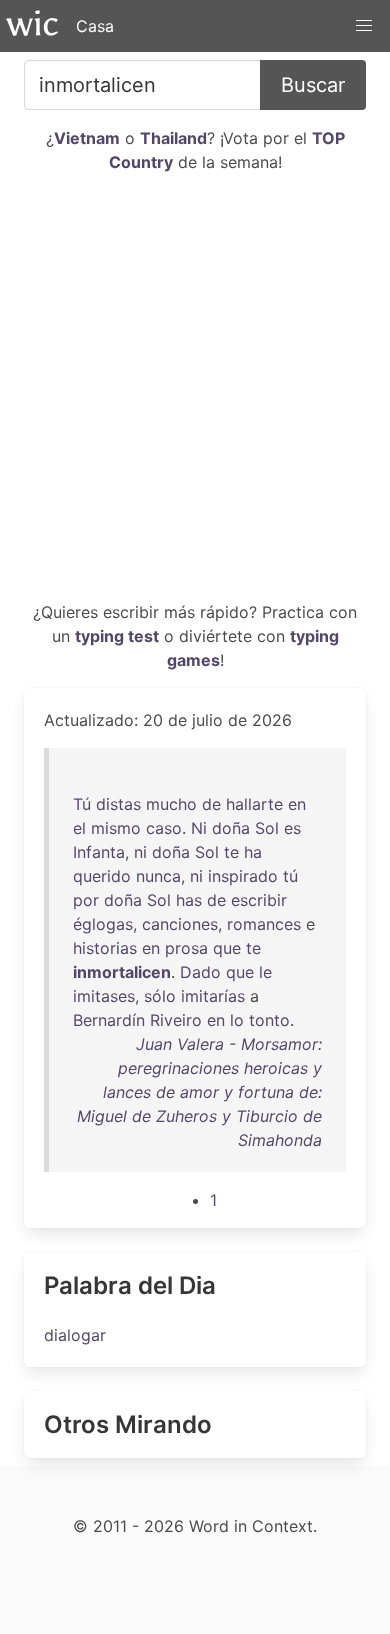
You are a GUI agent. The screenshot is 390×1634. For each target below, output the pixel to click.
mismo (116, 828)
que (227, 948)
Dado (200, 972)
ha (253, 852)
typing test (117, 636)
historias (105, 948)
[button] (364, 26)
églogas (103, 924)
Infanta (99, 852)
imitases (104, 996)
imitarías (213, 996)
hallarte (254, 804)
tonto (269, 1020)
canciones (180, 924)
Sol (267, 828)
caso (164, 828)
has (189, 900)
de (211, 804)
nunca (158, 876)
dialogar (75, 1335)
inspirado (243, 876)
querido (102, 876)
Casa (95, 26)
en (297, 804)
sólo (160, 996)
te (231, 852)
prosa (186, 948)
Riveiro (176, 1020)
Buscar (313, 85)
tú (290, 876)
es (292, 828)
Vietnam (87, 138)
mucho (171, 804)
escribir (259, 900)
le (265, 972)
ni (140, 852)
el (79, 828)
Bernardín (109, 1020)
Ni (199, 828)
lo (237, 1020)
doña (231, 828)
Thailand (173, 138)
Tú (82, 804)
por (86, 900)
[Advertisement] (195, 395)
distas (118, 804)
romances (264, 924)
